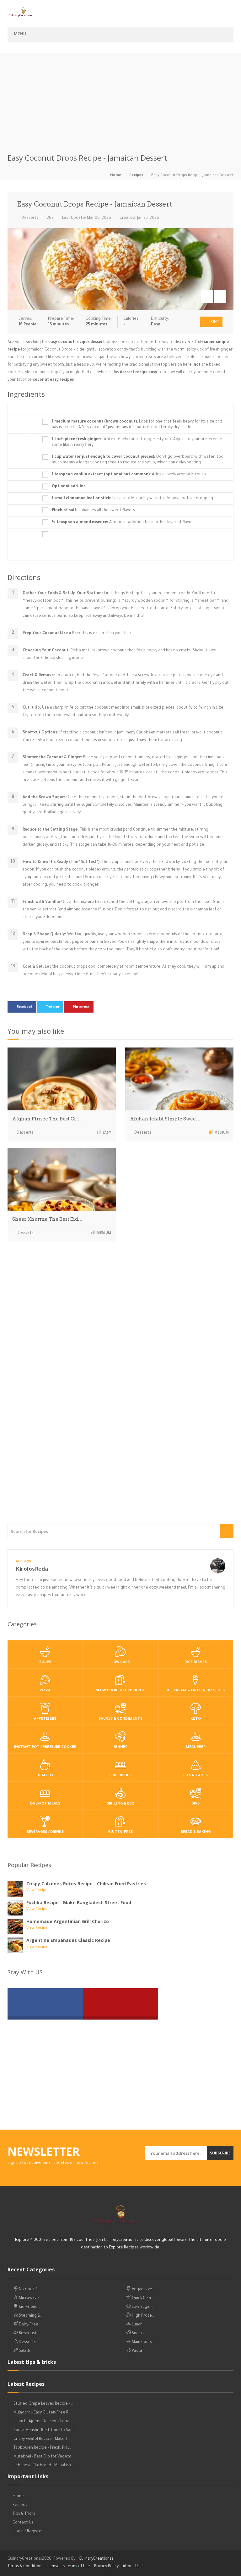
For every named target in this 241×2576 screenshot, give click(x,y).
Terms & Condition (24, 2567)
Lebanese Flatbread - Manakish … (44, 2466)
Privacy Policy (106, 2567)
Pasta (137, 2351)
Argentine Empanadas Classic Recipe (68, 1940)
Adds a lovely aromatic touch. (129, 475)
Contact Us (23, 2523)
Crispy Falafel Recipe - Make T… (42, 2439)
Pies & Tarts (195, 1776)
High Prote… (142, 2316)
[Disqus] (120, 1334)
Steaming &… (30, 2316)
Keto (196, 1719)
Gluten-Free (120, 1832)
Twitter (53, 1007)
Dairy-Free (28, 2325)
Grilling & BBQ (120, 1804)
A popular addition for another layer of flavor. (123, 522)
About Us (131, 2567)
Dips (195, 1804)
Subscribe (220, 2153)
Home (116, 176)
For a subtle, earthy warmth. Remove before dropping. (133, 499)
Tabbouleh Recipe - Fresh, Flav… (43, 2448)
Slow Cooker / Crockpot (120, 1691)
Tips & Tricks (24, 2514)
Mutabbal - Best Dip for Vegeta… (43, 2457)
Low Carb (120, 1663)
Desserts (29, 218)
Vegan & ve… (143, 2290)
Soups (45, 1663)
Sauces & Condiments (120, 1719)
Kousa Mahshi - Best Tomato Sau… (44, 2430)
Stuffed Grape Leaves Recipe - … (43, 2404)
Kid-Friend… (29, 2307)
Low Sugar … (142, 2307)
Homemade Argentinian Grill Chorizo (68, 1921)
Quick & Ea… (142, 2298)
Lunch (137, 2325)
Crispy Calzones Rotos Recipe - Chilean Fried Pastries (86, 1884)
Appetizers (45, 1719)
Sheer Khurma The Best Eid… (47, 1219)
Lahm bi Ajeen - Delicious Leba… (43, 2422)
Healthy (45, 1776)
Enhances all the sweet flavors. (94, 511)
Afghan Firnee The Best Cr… (47, 1119)
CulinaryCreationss (96, 2559)
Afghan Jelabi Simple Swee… (165, 1119)
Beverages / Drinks (45, 1832)
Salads (24, 2351)
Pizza (45, 1691)
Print (213, 322)
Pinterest (81, 1007)
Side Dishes (120, 1776)
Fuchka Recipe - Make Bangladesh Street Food (79, 1902)
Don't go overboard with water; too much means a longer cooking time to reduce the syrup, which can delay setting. (138, 460)
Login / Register (28, 2532)
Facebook (25, 1007)
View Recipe (37, 1891)
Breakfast (27, 2334)
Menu (20, 35)
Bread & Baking (196, 1832)
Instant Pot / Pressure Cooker (45, 1747)
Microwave (28, 2298)
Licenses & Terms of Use (68, 2567)
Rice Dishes (196, 1663)
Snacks (138, 2334)
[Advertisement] (120, 97)
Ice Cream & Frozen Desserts (196, 1691)
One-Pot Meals (45, 1804)
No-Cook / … (29, 2290)
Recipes (136, 176)
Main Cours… (142, 2342)
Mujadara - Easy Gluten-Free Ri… (43, 2413)
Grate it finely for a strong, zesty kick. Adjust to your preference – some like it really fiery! (138, 442)
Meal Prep (196, 1747)
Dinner (120, 1747)
